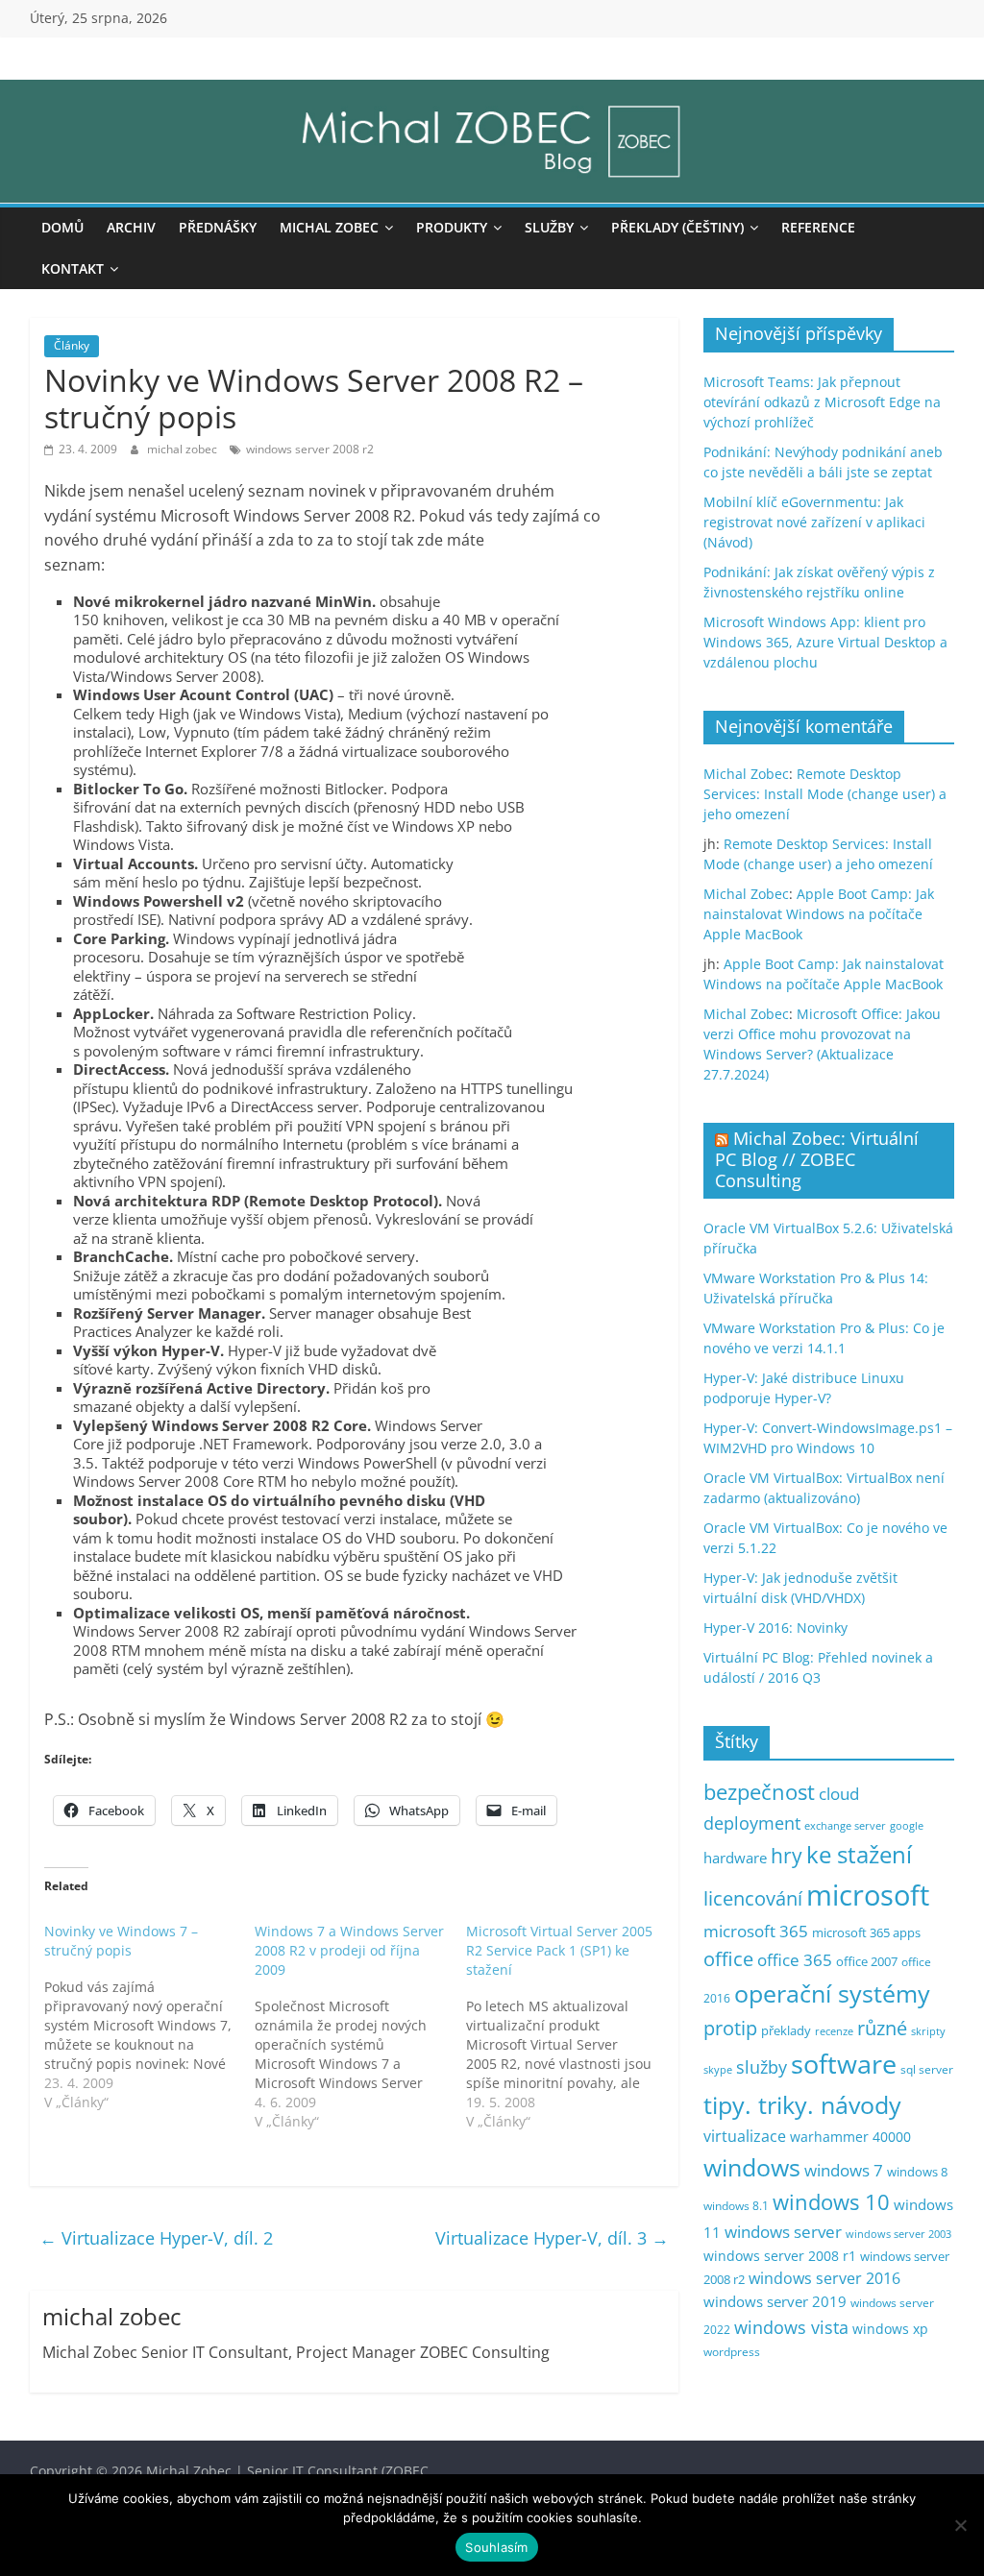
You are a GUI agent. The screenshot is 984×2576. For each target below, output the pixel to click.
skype (718, 2069)
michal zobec (184, 449)
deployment (752, 1823)
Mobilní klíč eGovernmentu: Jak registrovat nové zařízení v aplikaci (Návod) (814, 522)
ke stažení (859, 1855)
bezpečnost (759, 1792)
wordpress (732, 2352)
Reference (818, 227)
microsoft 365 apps (866, 1932)
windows (752, 2167)
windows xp (890, 2329)
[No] (960, 2525)
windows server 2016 (824, 2278)
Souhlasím (496, 2547)
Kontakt (73, 268)
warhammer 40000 (850, 2137)
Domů (62, 227)
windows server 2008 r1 (780, 2256)
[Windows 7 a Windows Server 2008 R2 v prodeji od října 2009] (360, 2027)
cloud (839, 1794)
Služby (549, 227)
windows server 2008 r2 (310, 449)
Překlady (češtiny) (677, 227)
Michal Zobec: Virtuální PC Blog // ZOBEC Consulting (817, 1159)
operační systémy (832, 1993)
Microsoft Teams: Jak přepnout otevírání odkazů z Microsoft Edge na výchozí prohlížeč (822, 402)
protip (730, 2028)
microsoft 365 (756, 1931)
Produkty (452, 227)
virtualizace (745, 2136)
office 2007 (867, 1962)
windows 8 (917, 2172)
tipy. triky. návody (802, 2104)
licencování (753, 1898)
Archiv (131, 227)
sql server (927, 2069)
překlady (786, 2031)
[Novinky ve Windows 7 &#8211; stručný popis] (150, 2017)
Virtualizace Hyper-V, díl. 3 (552, 2238)
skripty (928, 2031)
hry (787, 1855)
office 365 (795, 1960)
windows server (783, 2232)
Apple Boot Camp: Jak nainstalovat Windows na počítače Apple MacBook (819, 914)
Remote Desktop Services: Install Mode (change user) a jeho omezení (825, 794)
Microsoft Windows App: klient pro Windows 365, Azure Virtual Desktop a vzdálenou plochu (825, 642)
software (844, 2064)
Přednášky (218, 227)
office (728, 1959)
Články (72, 345)
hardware (735, 1858)
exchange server (845, 1825)
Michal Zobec (329, 227)
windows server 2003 (898, 2234)
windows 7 (844, 2170)
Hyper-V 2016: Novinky (775, 1628)
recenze (834, 2031)
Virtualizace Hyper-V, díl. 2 (156, 2238)
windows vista (791, 2327)
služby (762, 2067)
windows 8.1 (736, 2205)
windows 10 (831, 2202)
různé (882, 2028)
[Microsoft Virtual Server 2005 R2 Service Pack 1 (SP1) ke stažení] (572, 2027)
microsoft (868, 1895)
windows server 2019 (775, 2301)
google (907, 1825)
